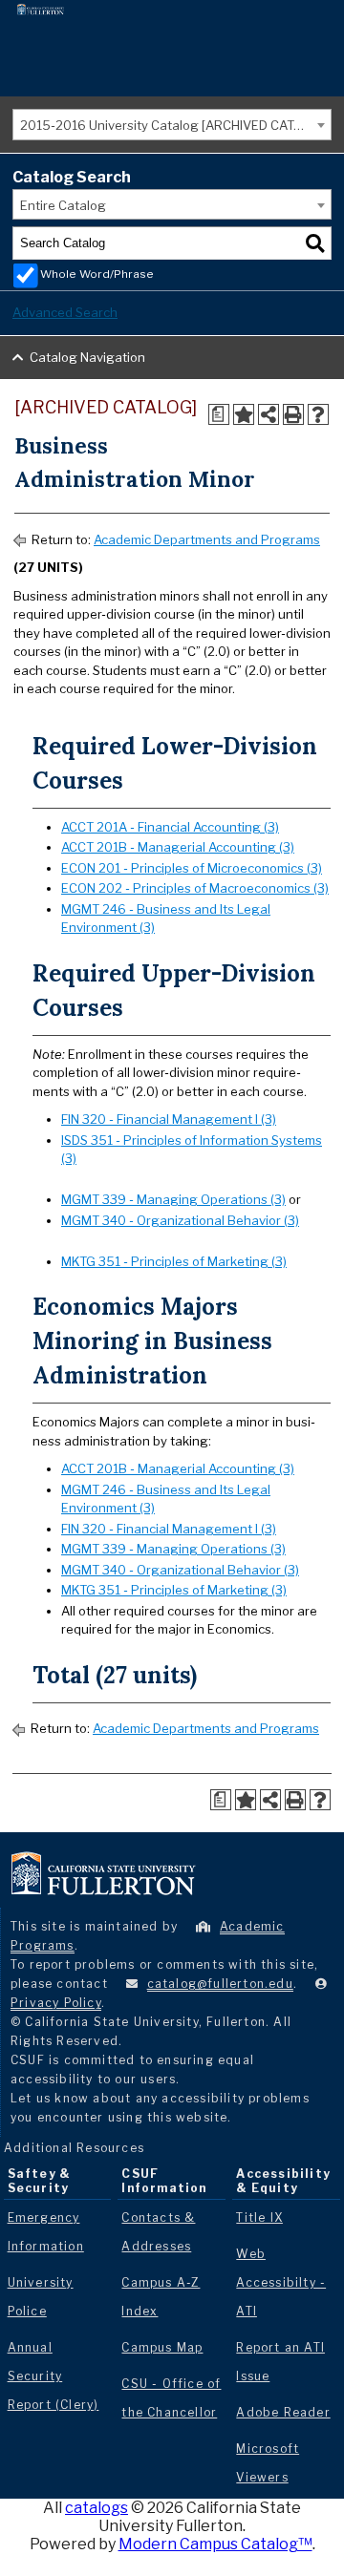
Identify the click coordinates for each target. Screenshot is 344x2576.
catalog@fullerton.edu (220, 1984)
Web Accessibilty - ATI (281, 2282)
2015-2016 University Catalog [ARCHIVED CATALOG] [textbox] (175, 125)
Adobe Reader (283, 2412)
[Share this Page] (269, 414)
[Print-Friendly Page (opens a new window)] (293, 414)
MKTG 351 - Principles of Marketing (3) (174, 1261)
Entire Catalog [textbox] (63, 205)
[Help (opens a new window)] (318, 414)
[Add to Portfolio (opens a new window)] (244, 414)
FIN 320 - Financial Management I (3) (169, 1119)
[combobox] (172, 125)
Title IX (259, 2217)
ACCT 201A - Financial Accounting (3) (170, 827)
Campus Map (162, 2347)
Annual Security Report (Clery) (54, 2376)
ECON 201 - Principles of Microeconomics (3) (192, 868)
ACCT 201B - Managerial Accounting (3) (178, 847)
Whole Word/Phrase (97, 274)
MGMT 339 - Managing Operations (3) (173, 1199)
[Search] (315, 243)
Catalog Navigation (87, 357)
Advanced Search (65, 312)
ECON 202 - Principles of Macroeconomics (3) (195, 888)
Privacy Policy (56, 2003)
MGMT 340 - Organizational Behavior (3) (180, 1220)
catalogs (97, 2508)
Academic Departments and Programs (207, 539)
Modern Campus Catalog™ (215, 2544)
